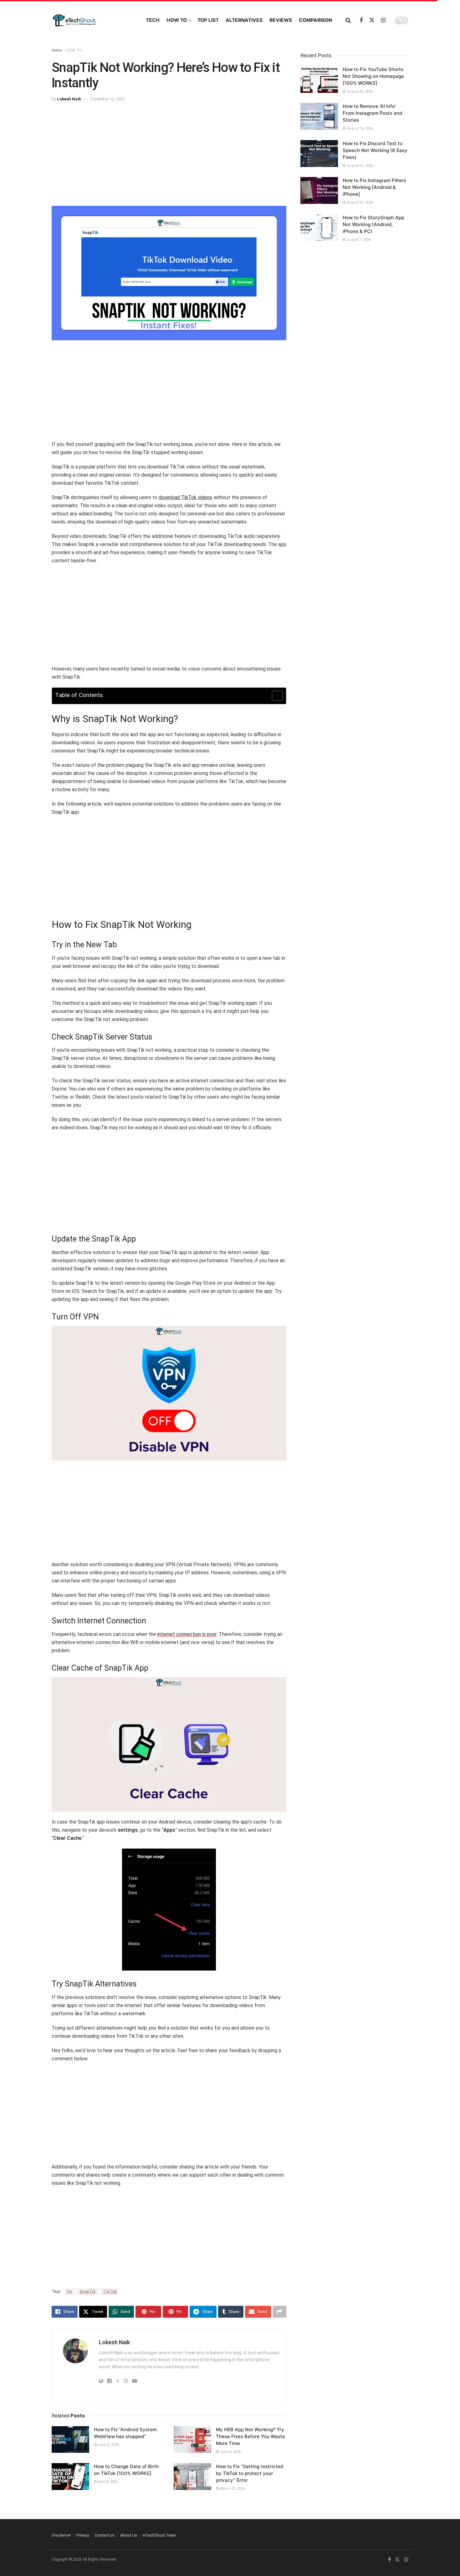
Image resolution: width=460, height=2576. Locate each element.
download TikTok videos (185, 497)
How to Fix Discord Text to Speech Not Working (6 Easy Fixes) (375, 150)
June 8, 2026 (108, 2445)
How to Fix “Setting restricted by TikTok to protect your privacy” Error (250, 2473)
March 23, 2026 (232, 2489)
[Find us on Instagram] (383, 20)
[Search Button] (348, 20)
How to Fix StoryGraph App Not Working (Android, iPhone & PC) (373, 224)
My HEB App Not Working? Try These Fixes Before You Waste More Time (250, 2436)
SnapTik (88, 2291)
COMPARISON (315, 20)
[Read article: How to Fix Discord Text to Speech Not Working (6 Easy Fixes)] (319, 154)
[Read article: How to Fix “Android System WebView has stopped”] (70, 2440)
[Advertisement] (169, 156)
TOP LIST (208, 20)
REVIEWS (281, 20)
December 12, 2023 (107, 99)
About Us (129, 2535)
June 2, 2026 (230, 2452)
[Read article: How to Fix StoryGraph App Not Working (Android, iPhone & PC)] (319, 228)
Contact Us (105, 2535)
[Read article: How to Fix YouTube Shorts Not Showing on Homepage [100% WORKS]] (319, 79)
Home (57, 50)
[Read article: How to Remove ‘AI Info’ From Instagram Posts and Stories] (319, 116)
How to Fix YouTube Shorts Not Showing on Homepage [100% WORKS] (373, 76)
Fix (69, 2291)
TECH (153, 20)
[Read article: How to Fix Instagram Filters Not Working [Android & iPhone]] (319, 190)
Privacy (83, 2535)
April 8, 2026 (107, 2482)
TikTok (110, 2291)
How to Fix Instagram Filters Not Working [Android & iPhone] (374, 187)
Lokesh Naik (69, 99)
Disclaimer (61, 2535)
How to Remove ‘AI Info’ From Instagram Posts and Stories (372, 113)
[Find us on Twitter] (372, 20)
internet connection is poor (187, 1634)
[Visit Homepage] (93, 20)
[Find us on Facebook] (361, 20)
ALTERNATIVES (244, 20)
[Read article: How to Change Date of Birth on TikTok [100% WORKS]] (70, 2477)
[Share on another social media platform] (279, 2312)
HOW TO (177, 20)
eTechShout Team (159, 2535)
